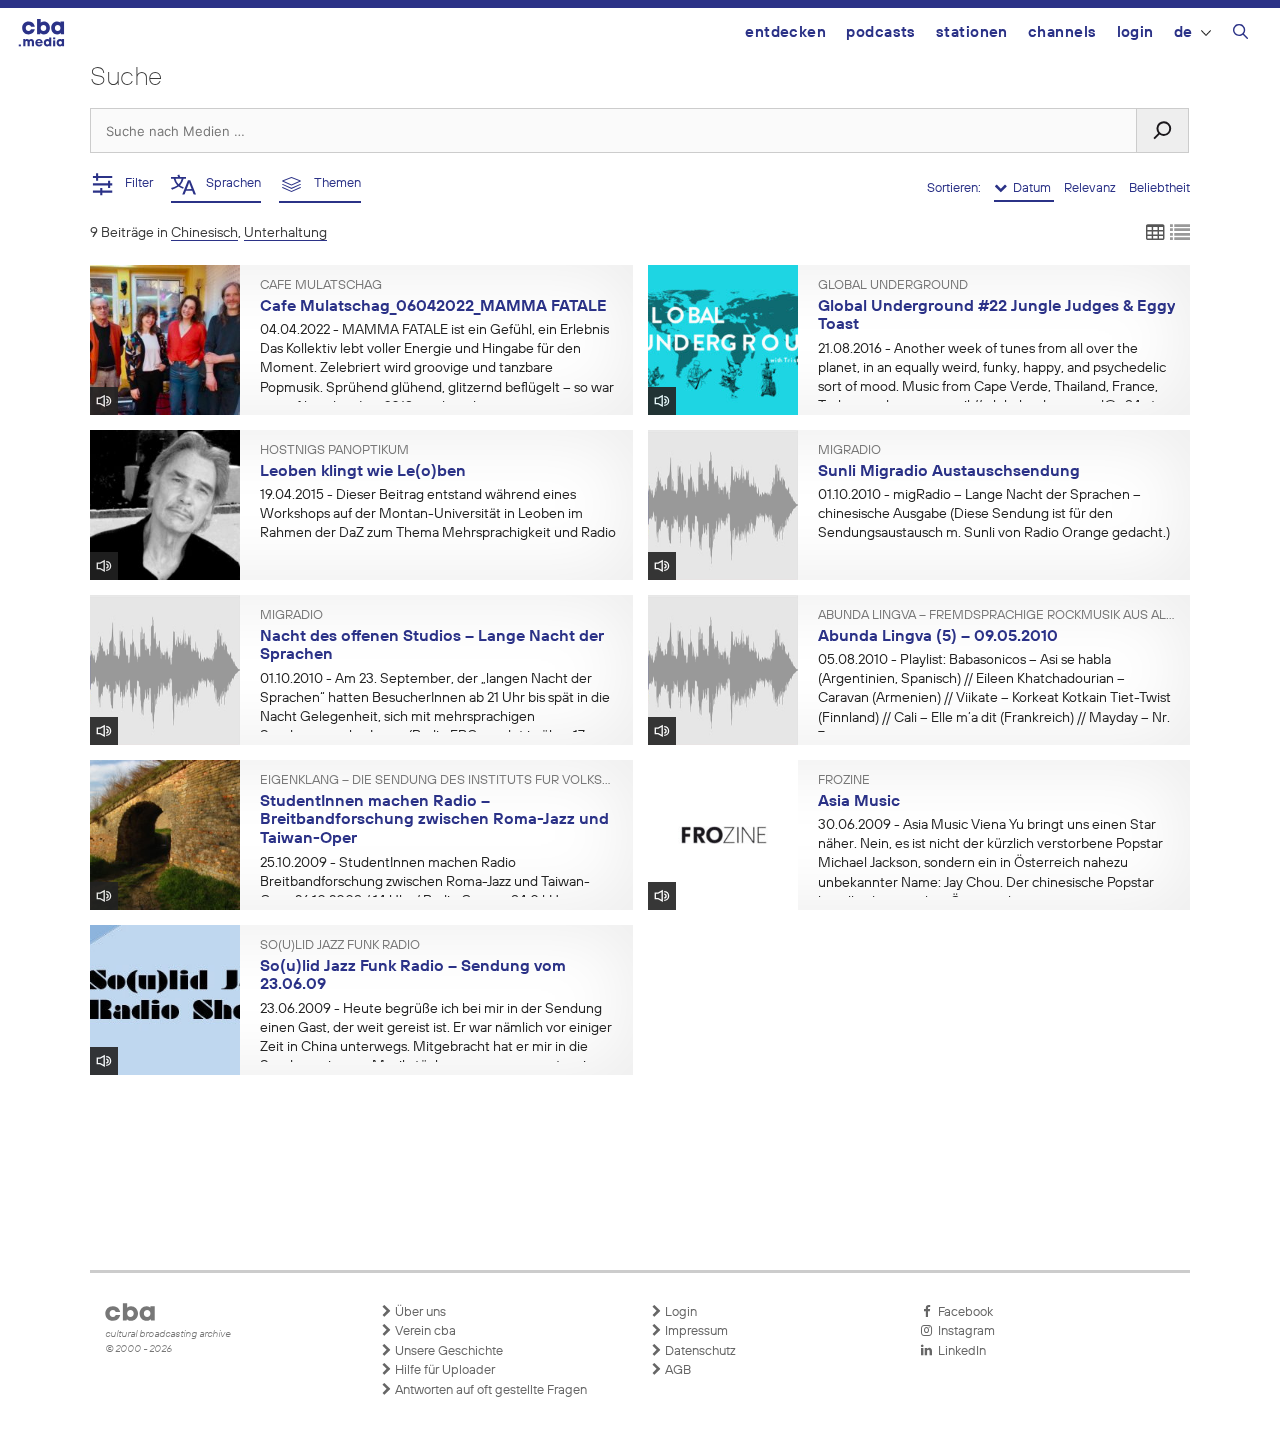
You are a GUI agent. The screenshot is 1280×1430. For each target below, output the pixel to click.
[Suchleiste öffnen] (1240, 35)
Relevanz (1091, 188)
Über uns (419, 1312)
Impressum (695, 1331)
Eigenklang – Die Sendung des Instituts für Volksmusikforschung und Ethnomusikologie (439, 781)
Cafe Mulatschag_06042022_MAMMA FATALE (433, 307)
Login (1135, 32)
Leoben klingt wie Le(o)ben (363, 472)
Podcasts (881, 32)
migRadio (849, 451)
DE (1183, 32)
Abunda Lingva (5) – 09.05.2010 (938, 637)
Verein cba (424, 1331)
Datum (1030, 188)
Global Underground (893, 286)
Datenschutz (699, 1351)
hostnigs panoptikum (334, 451)
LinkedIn (959, 1351)
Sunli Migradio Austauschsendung (949, 472)
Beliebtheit (1159, 188)
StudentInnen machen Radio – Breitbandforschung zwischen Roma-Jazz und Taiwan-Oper (434, 820)
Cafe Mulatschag (321, 286)
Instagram (963, 1331)
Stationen (972, 32)
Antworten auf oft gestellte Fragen (489, 1390)
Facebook (962, 1312)
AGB (676, 1370)
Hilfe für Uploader (443, 1370)
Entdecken (785, 32)
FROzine (844, 781)
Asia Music (859, 802)
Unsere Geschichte (447, 1351)
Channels (1062, 32)
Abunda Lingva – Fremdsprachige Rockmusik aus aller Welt (997, 616)
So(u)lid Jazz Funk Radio (340, 946)
